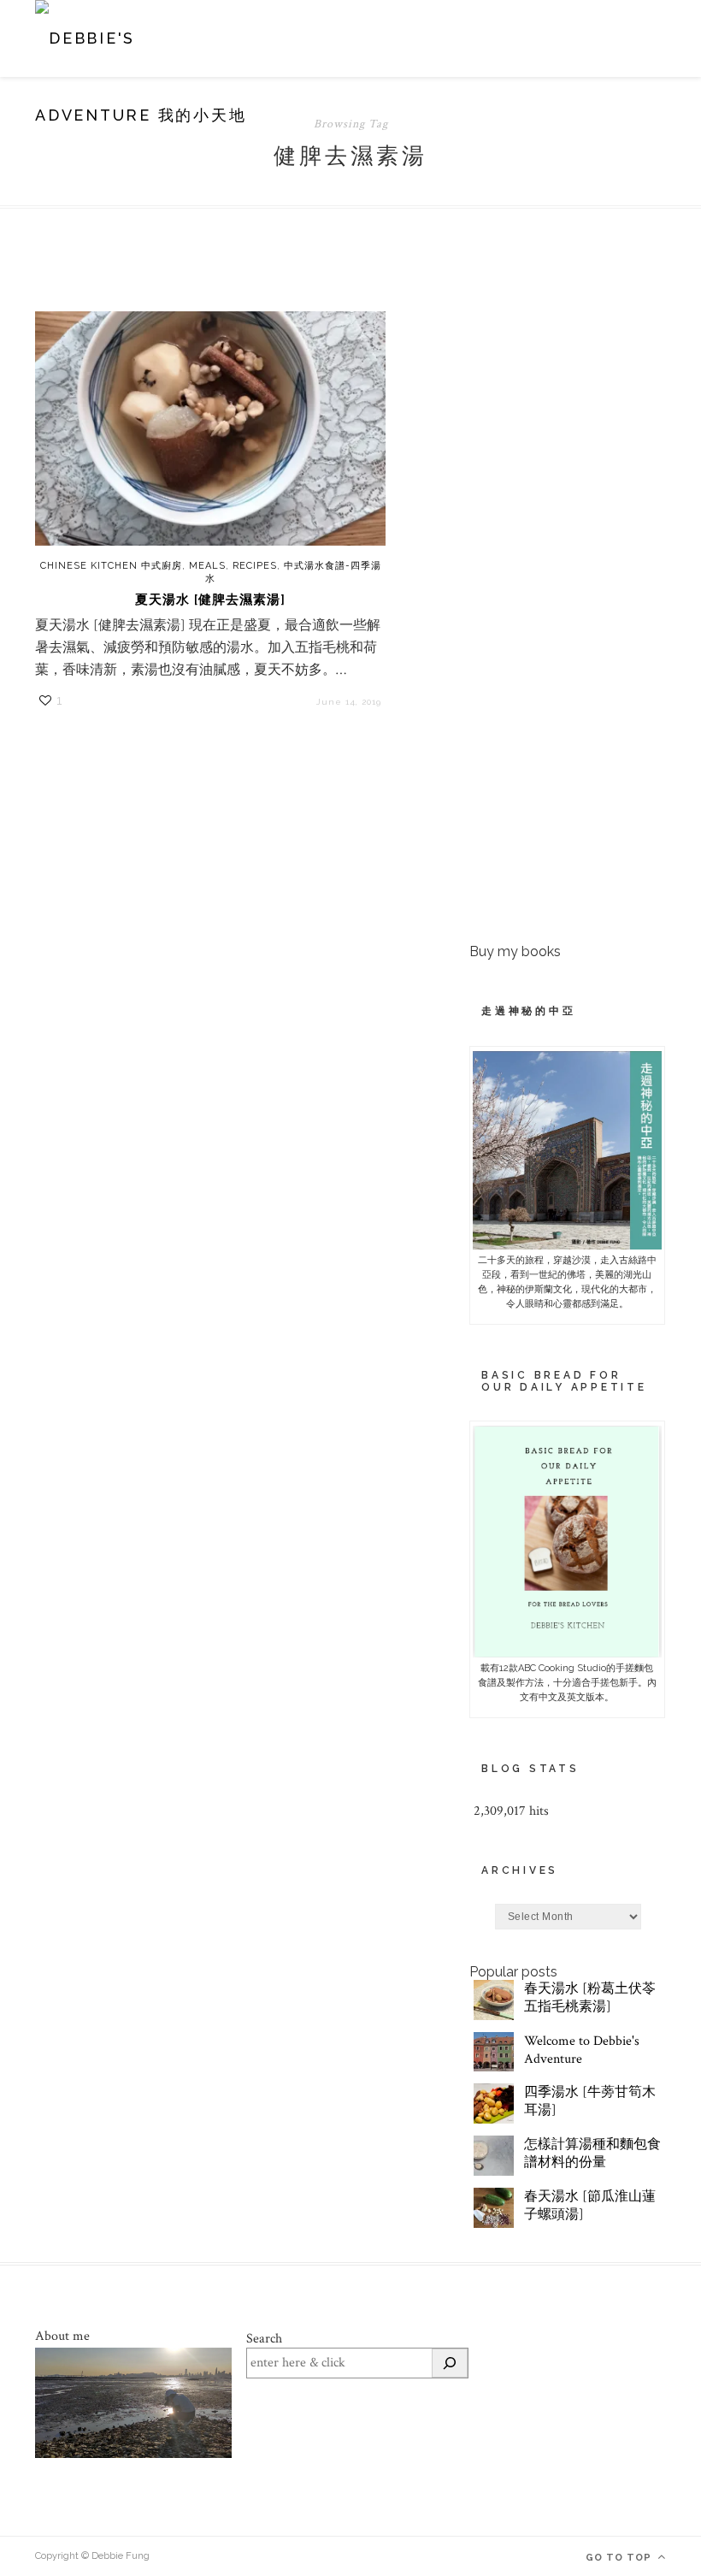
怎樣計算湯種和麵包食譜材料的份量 (592, 2154)
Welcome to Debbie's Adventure (582, 2050)
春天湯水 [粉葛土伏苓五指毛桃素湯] (590, 1998)
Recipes (255, 566)
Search (264, 2339)
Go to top (620, 2558)
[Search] (450, 2363)
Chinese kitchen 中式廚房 (111, 566)
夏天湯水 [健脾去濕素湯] (210, 600)
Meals (207, 566)
